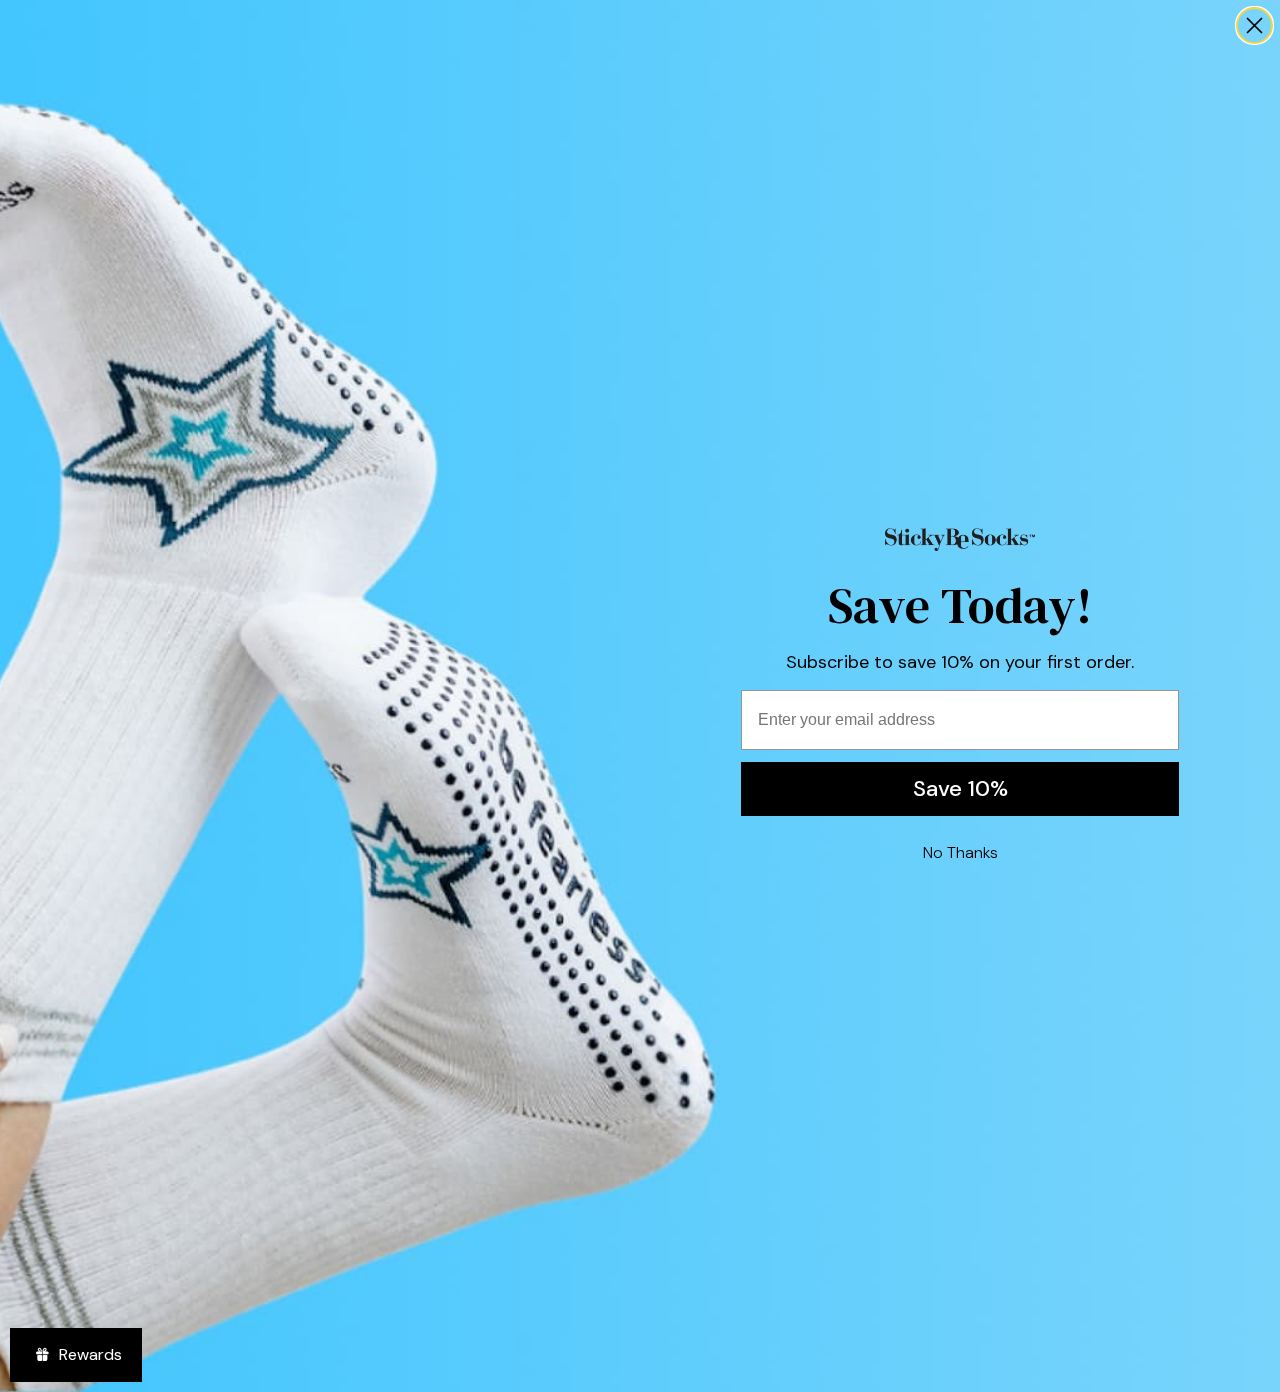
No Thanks (960, 852)
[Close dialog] (1254, 25)
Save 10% (960, 788)
